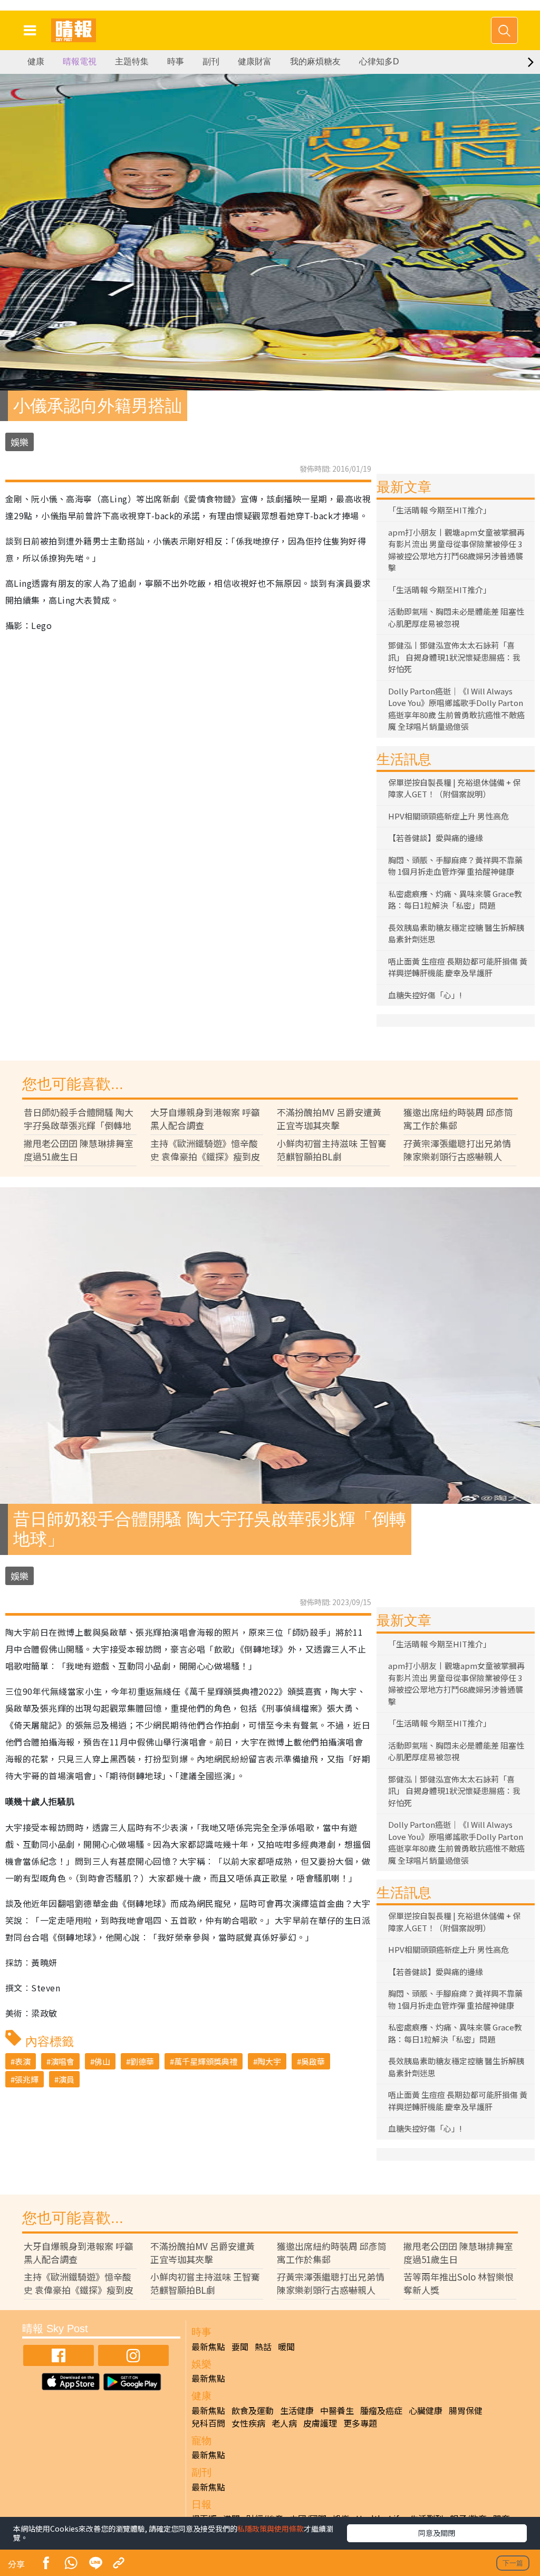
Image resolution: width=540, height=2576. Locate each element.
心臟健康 (426, 2410)
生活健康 (297, 2410)
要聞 (240, 2346)
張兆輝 (27, 2079)
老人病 (284, 2423)
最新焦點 (208, 2346)
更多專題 (360, 2423)
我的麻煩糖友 (315, 61)
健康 (36, 61)
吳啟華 (313, 2061)
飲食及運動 (253, 2410)
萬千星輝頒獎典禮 (206, 2061)
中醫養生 (337, 2410)
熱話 (263, 2346)
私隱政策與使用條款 (271, 2529)
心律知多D (379, 61)
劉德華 (142, 2061)
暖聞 (286, 2346)
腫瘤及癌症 (381, 2410)
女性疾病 (248, 2423)
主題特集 (132, 61)
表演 (23, 2061)
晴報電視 (80, 61)
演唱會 (62, 2061)
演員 (66, 2079)
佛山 (102, 2061)
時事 (176, 61)
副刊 (211, 61)
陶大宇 (269, 2061)
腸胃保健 (466, 2410)
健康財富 (255, 61)
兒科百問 (208, 2423)
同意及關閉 (437, 2533)
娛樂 (20, 442)
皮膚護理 (320, 2423)
